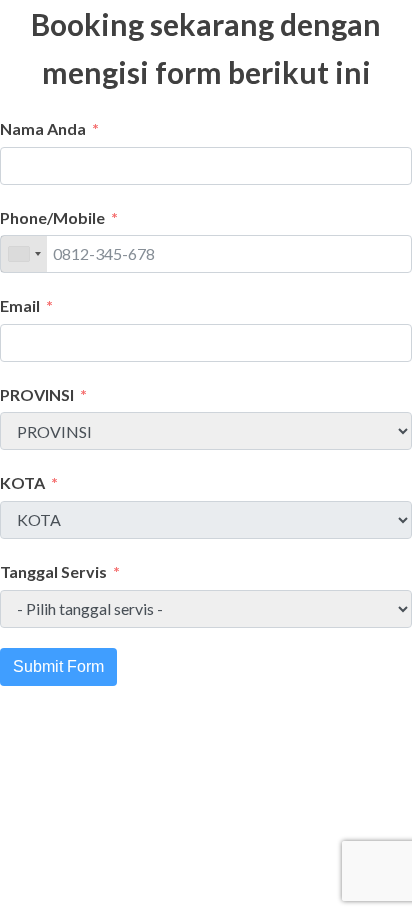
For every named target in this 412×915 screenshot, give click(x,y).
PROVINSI (37, 394)
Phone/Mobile (52, 217)
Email (20, 305)
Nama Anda (43, 128)
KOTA (22, 482)
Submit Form (58, 666)
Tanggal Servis (53, 571)
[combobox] (24, 254)
